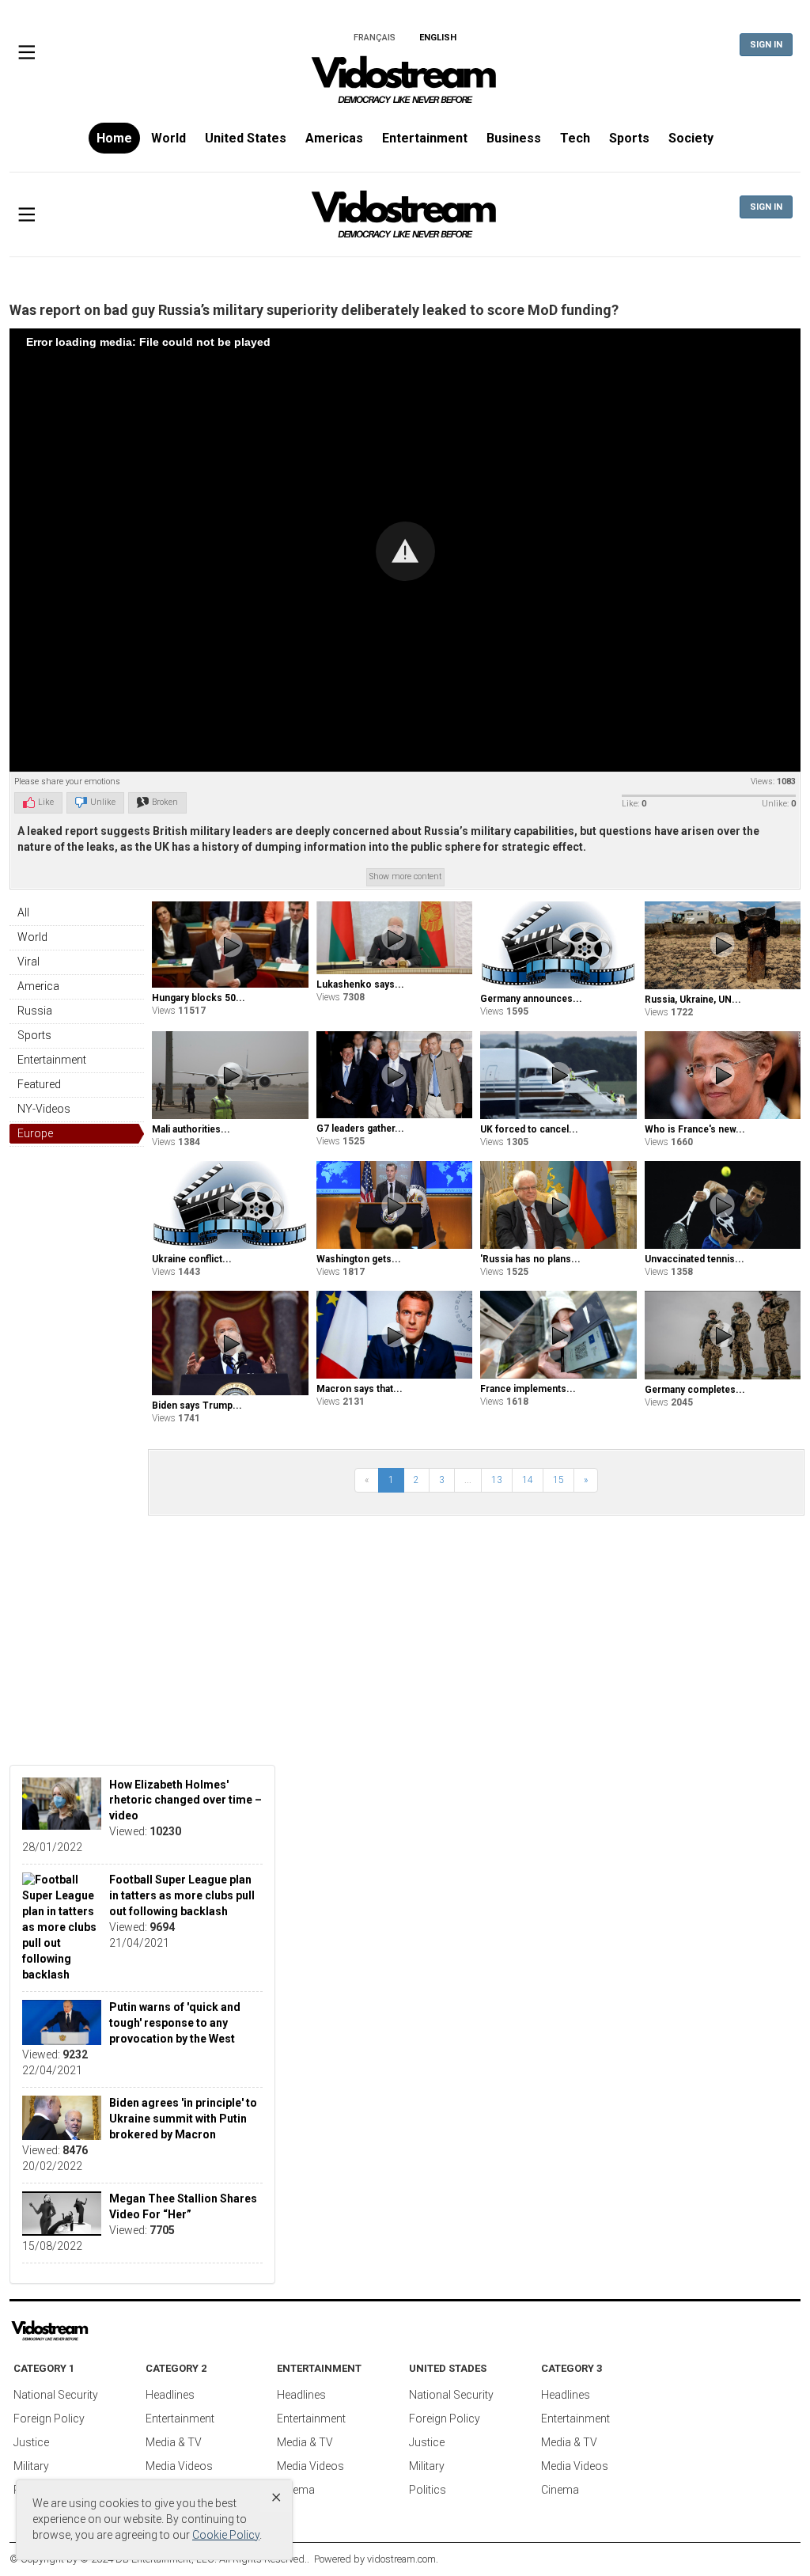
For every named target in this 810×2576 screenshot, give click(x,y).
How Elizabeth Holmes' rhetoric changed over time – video (185, 1800)
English (438, 38)
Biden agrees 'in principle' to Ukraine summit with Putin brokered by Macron (183, 2119)
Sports (629, 138)
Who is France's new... (695, 1129)
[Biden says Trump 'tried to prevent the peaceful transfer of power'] (230, 1343)
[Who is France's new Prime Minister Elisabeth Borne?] (723, 1075)
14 (528, 1480)
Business (514, 138)
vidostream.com (401, 2559)
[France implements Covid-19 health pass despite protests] (558, 1335)
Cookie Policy (226, 2535)
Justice (31, 2442)
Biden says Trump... (197, 1406)
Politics (428, 2490)
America (38, 986)
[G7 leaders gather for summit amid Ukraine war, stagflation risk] (395, 1075)
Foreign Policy (49, 2419)
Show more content (405, 876)
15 (558, 1480)
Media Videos (179, 2466)
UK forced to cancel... (529, 1129)
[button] (405, 551)
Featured (39, 1084)
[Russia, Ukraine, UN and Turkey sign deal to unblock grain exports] (723, 945)
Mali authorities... (191, 1129)
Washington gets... (359, 1259)
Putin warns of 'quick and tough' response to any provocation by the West (175, 2023)
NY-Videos (44, 1109)
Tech (575, 138)
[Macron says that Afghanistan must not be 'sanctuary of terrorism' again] (395, 1335)
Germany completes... (695, 1390)
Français (375, 38)
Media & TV (174, 2442)
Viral (28, 962)
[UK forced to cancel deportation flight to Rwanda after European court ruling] (558, 1075)
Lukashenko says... (360, 984)
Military (31, 2466)
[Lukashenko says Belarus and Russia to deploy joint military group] (395, 938)
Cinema (296, 2490)
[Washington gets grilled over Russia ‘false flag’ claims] (395, 1205)
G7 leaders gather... (360, 1129)
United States (246, 138)
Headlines (170, 2395)
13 (497, 1480)
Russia (35, 1011)
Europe (35, 1133)
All (23, 912)
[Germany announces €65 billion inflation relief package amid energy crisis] (558, 945)
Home (114, 138)
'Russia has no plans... (530, 1259)
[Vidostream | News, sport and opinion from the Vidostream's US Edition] (95, 2331)
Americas (334, 138)
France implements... (528, 1389)
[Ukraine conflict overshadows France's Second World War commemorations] (230, 1205)
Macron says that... (360, 1389)
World (168, 138)
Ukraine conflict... (192, 1259)
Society (691, 138)
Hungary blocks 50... (199, 998)
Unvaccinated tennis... (695, 1259)
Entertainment (425, 138)
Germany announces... (531, 999)
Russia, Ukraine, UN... (693, 1000)
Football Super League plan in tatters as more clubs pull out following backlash (182, 1895)
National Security (56, 2395)
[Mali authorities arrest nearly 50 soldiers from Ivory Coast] (230, 1075)
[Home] (405, 85)
